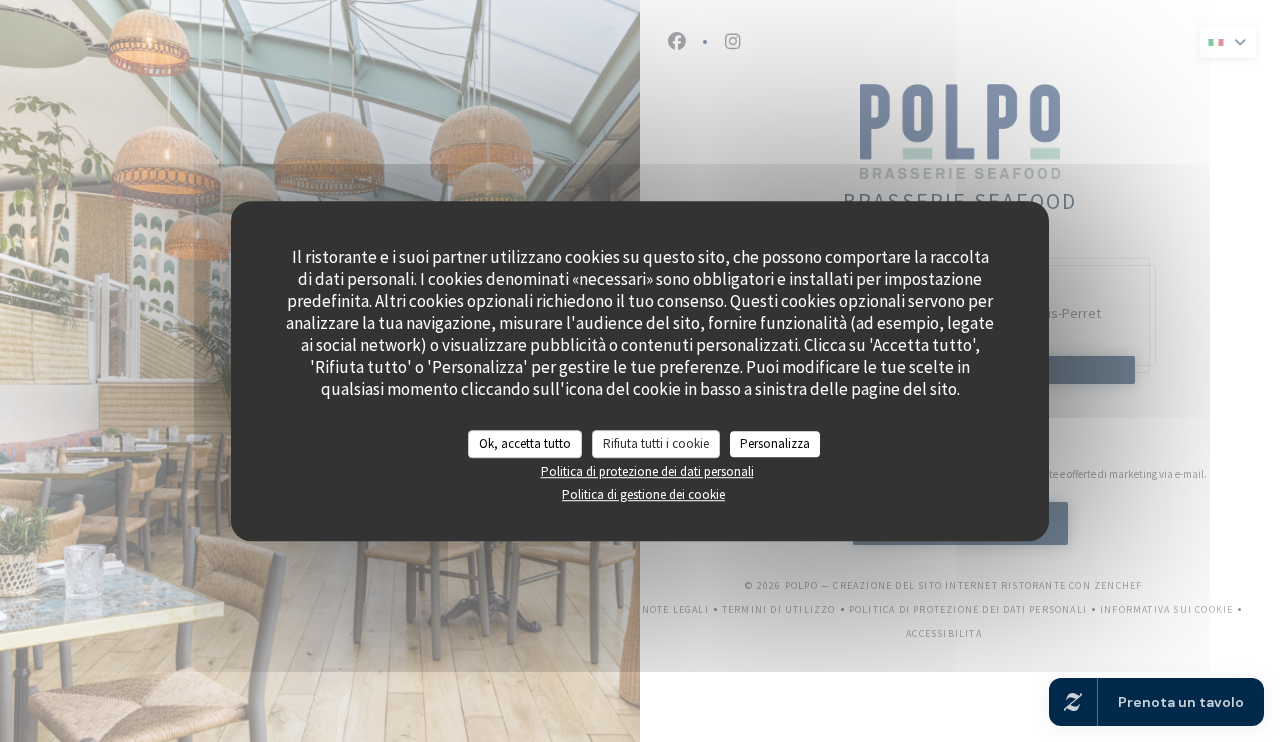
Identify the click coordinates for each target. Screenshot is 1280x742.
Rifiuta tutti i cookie (656, 443)
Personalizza (775, 443)
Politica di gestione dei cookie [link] (643, 494)
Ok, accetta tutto (525, 443)
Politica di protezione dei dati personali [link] (647, 471)
